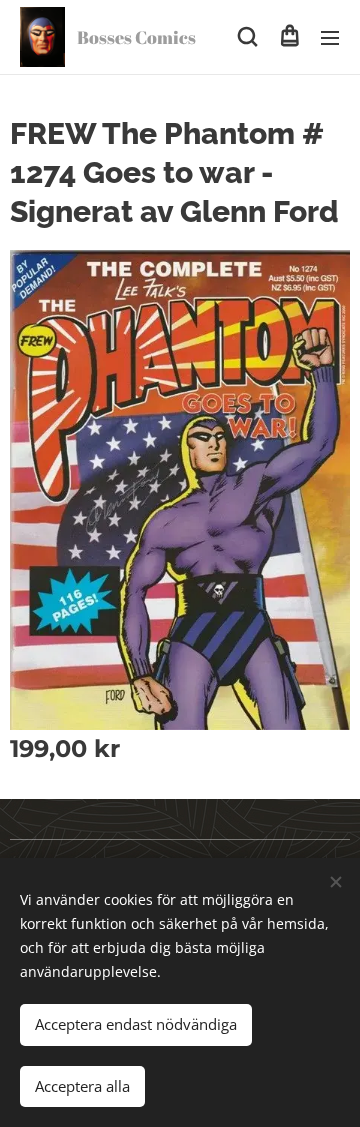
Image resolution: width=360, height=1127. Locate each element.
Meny (330, 37)
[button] (247, 37)
